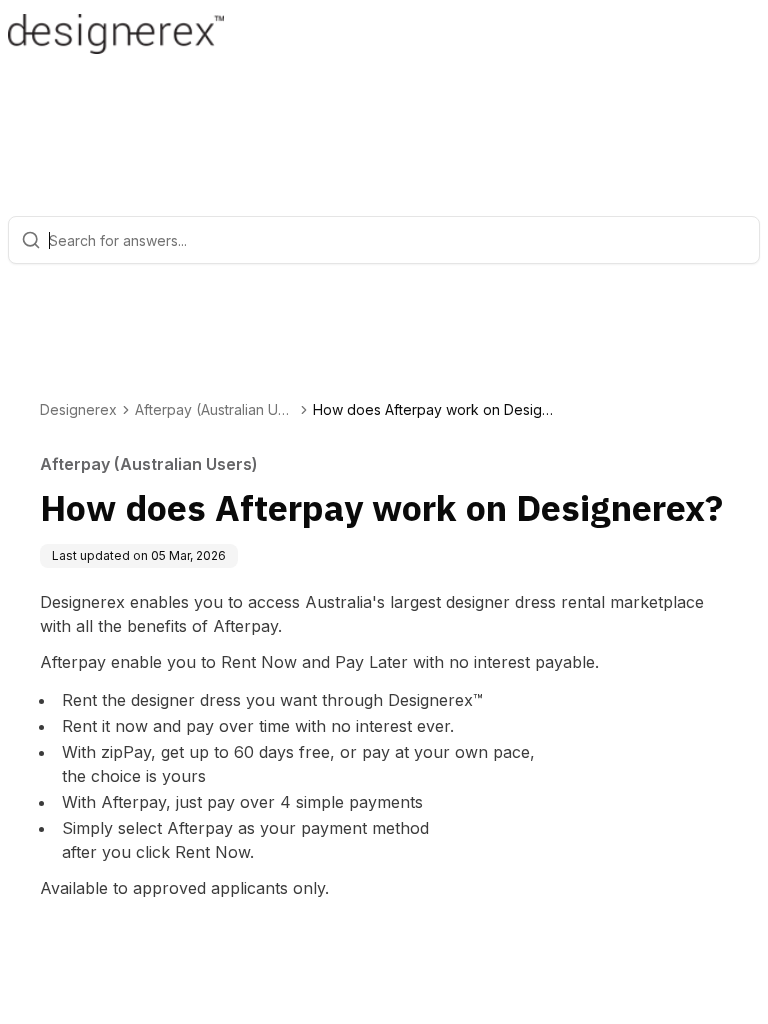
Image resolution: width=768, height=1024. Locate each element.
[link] (433, 410)
